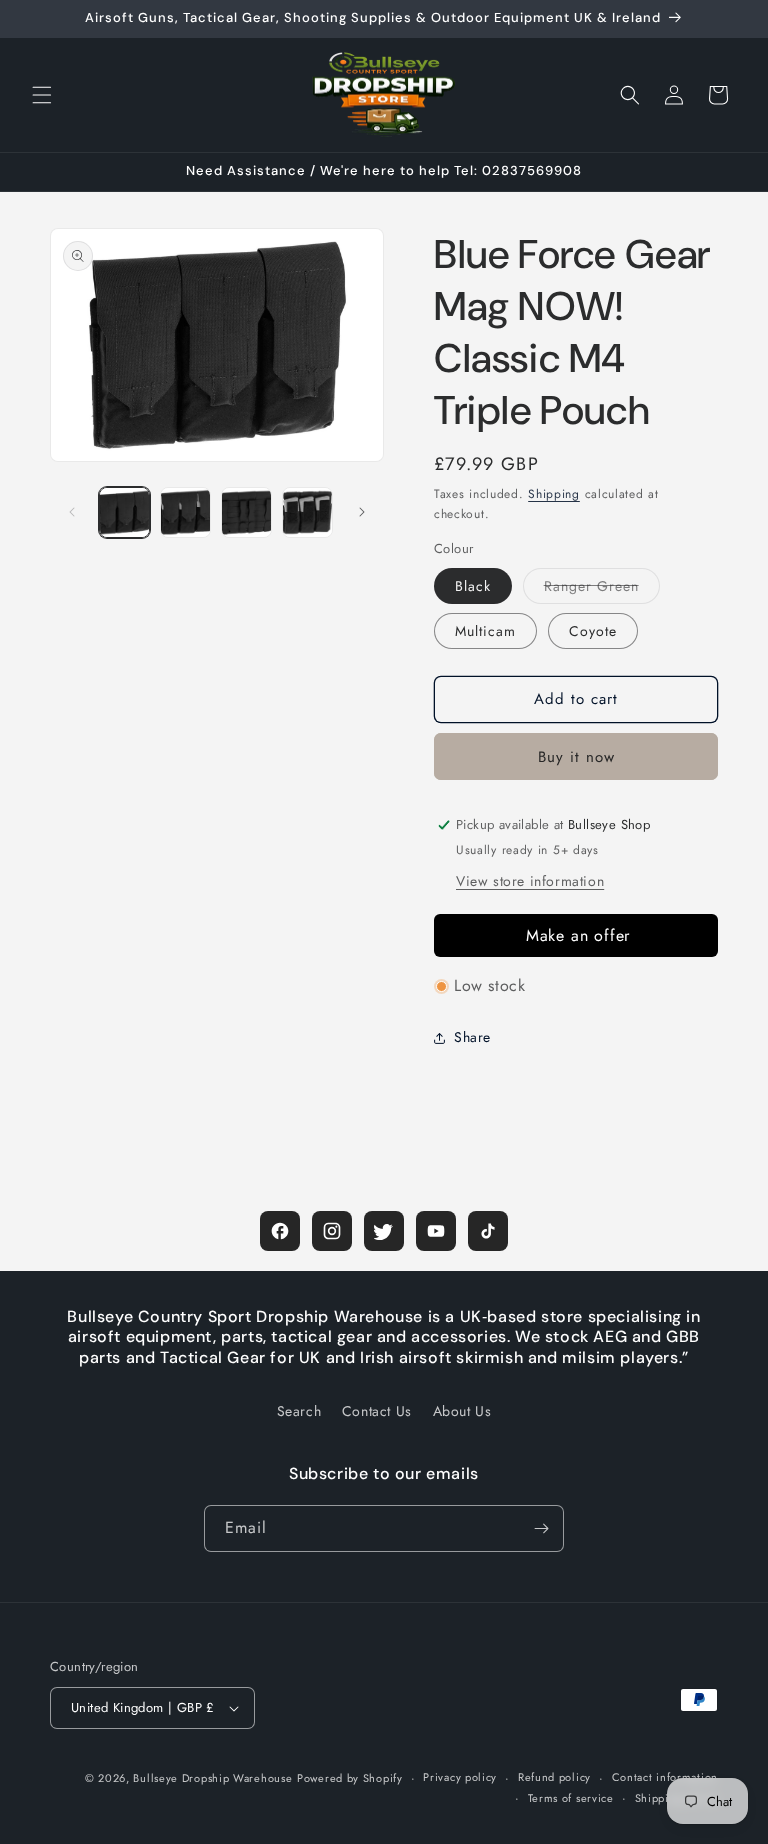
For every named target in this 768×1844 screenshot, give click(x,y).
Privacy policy (460, 1777)
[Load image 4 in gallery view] (307, 512)
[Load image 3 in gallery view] (246, 512)
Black (473, 586)
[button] (42, 95)
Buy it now (576, 757)
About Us (462, 1411)
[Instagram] (332, 1231)
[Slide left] (72, 512)
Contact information (665, 1777)
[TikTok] (488, 1231)
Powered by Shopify (350, 1778)
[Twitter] (384, 1231)
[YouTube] (436, 1231)
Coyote (593, 631)
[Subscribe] (541, 1528)
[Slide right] (362, 512)
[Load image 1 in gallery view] (124, 512)
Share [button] (472, 1037)
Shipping (554, 494)
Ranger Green (602, 589)
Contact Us (377, 1411)
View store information (530, 881)
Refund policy (554, 1777)
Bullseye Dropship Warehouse (212, 1778)
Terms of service (571, 1798)
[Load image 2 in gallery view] (185, 512)
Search (299, 1411)
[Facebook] (280, 1231)
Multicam (485, 631)
